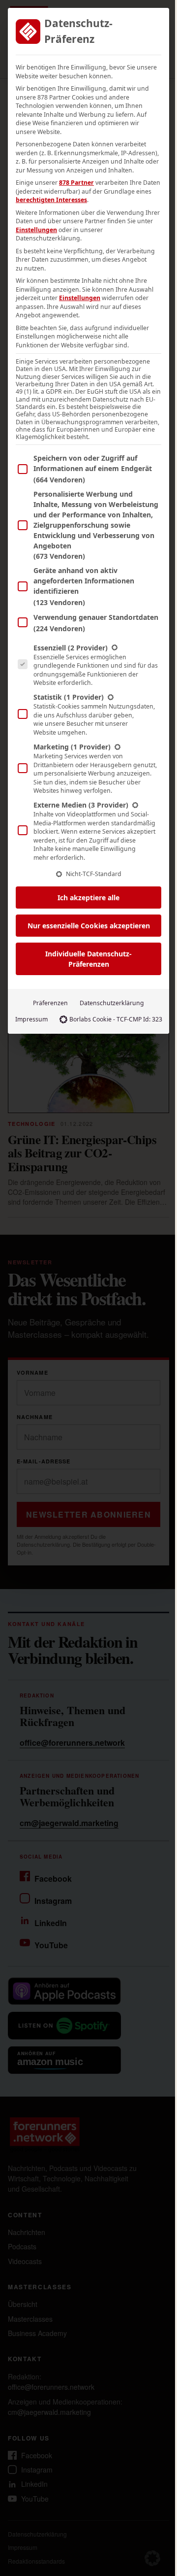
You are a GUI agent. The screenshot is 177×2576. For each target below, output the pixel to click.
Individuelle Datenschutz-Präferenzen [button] (88, 959)
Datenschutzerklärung (112, 1003)
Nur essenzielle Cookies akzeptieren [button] (89, 926)
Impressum (31, 1019)
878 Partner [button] (76, 183)
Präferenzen (50, 1003)
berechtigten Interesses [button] (51, 200)
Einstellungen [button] (36, 230)
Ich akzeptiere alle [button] (88, 898)
